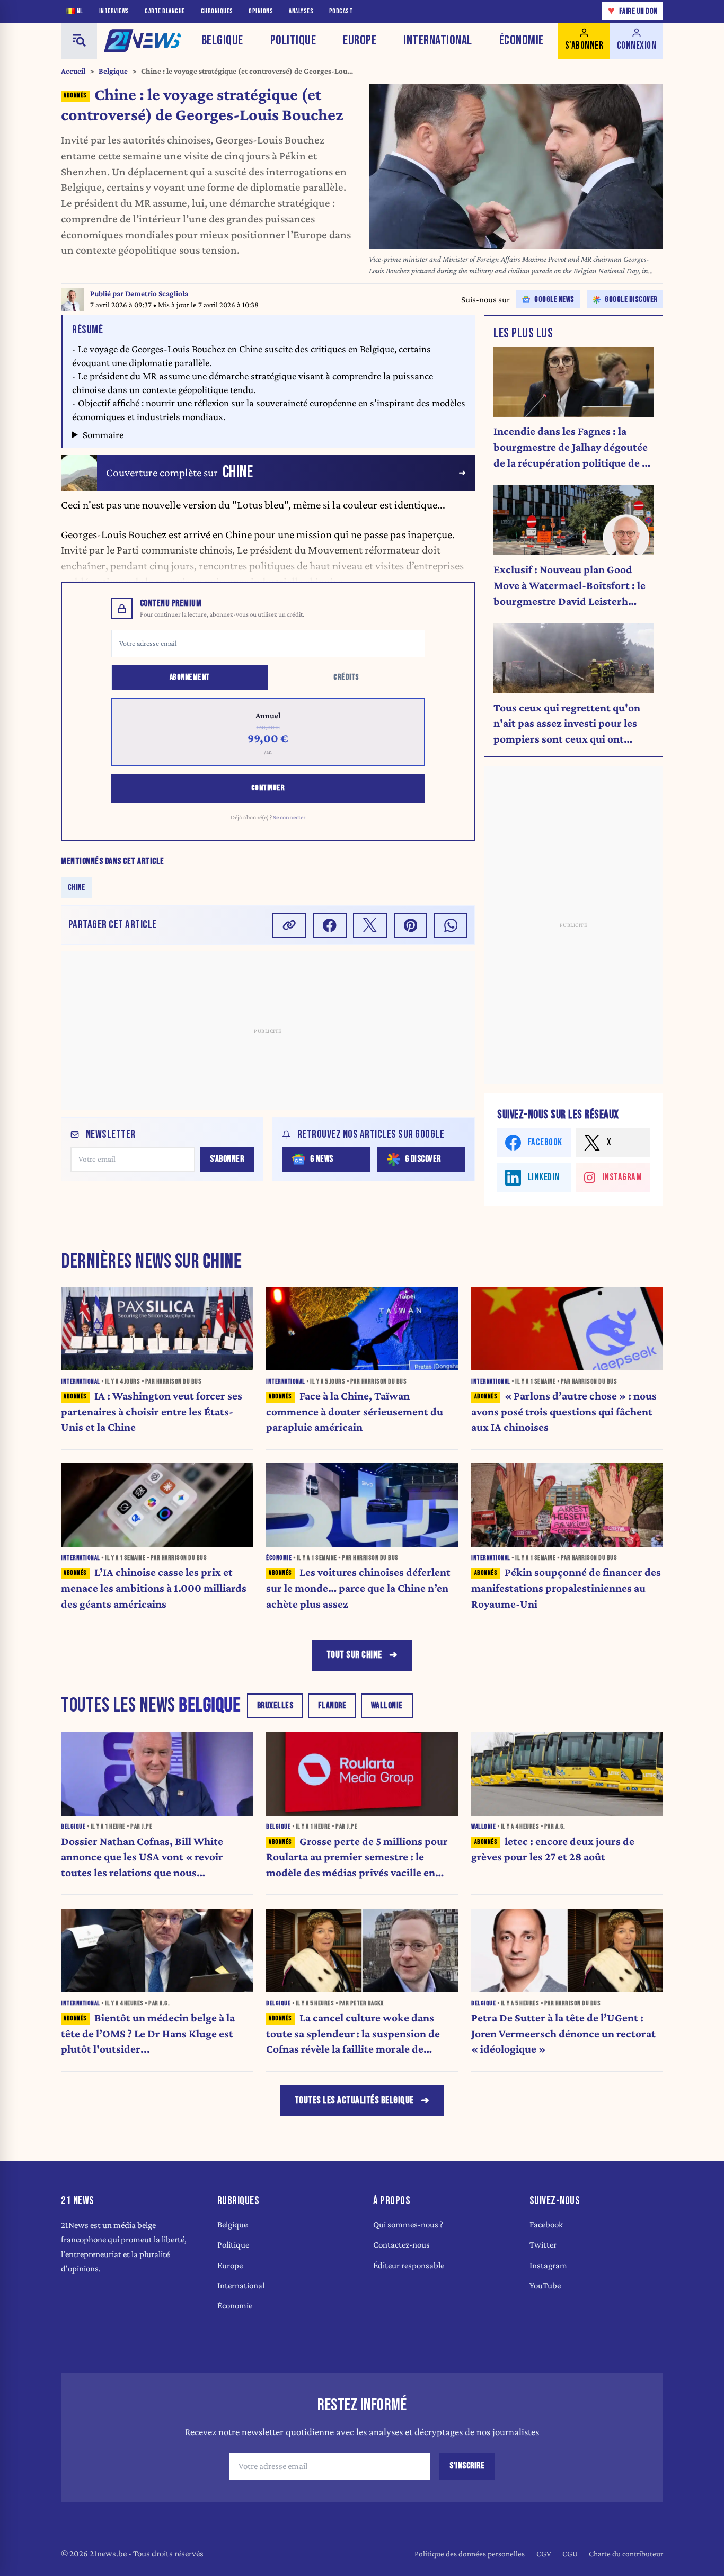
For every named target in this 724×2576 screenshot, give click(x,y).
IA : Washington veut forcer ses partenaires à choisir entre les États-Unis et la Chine (152, 1412)
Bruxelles (275, 1706)
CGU (570, 2553)
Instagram (548, 2265)
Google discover (631, 300)
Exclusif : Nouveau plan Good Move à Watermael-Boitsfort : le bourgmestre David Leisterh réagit (570, 586)
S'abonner (227, 1159)
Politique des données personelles (470, 2553)
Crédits (346, 677)
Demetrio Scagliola (157, 293)
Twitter (543, 2245)
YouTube (545, 2285)
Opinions (261, 11)
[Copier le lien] (289, 925)
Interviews (114, 11)
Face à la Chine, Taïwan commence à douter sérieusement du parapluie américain (355, 1412)
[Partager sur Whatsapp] (451, 925)
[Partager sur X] (370, 925)
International (438, 41)
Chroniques (217, 11)
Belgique (222, 41)
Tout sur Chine (354, 1655)
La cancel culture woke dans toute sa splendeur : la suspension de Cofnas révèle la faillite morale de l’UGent (353, 2034)
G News (322, 1159)
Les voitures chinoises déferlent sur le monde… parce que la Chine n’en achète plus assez (358, 1588)
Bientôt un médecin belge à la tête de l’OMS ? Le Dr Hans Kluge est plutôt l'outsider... (148, 2034)
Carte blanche (165, 11)
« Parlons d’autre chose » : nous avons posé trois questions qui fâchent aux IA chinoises (564, 1412)
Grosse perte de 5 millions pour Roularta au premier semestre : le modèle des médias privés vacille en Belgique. (357, 1858)
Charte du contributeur (626, 2553)
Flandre (332, 1706)
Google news (554, 300)
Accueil (73, 71)
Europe (360, 41)
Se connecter (289, 817)
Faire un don (633, 11)
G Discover (423, 1159)
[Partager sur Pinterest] (411, 925)
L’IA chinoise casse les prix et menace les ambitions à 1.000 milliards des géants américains (154, 1588)
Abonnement (190, 677)
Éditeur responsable (409, 2265)
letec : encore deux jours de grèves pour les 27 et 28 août (553, 1849)
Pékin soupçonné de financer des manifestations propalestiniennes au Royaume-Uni (566, 1588)
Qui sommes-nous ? (408, 2225)
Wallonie (387, 1706)
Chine (77, 887)
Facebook (546, 2225)
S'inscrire (467, 2466)
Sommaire (103, 435)
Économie (522, 41)
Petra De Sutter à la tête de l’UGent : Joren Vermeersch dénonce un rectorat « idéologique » (563, 2034)
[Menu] (79, 41)
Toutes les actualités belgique (354, 2101)
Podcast (341, 11)
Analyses (301, 11)
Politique (293, 41)
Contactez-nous (401, 2245)
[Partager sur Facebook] (330, 925)
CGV (544, 2553)
